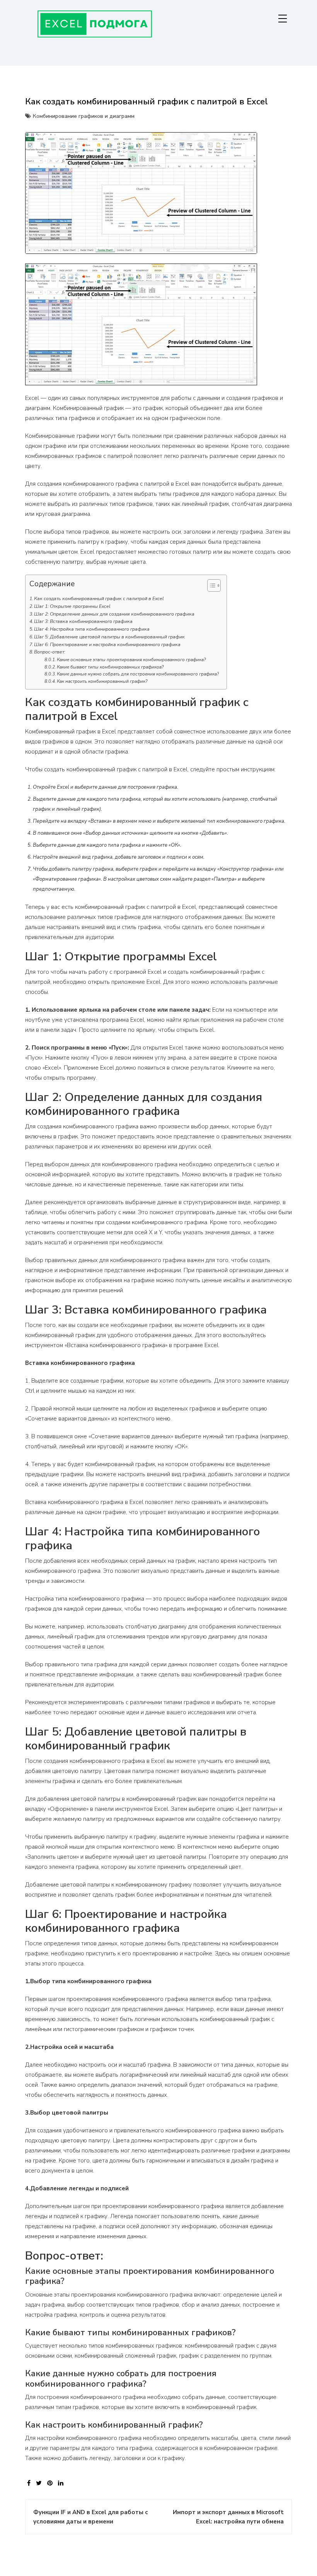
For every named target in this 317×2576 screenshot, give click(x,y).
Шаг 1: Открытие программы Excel (72, 606)
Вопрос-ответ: (50, 652)
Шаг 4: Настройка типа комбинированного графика (92, 629)
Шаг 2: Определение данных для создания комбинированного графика (114, 614)
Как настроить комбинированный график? (102, 681)
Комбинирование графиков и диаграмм (84, 116)
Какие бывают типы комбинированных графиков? (110, 667)
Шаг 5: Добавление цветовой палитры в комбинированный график (109, 637)
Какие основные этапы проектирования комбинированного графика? (131, 660)
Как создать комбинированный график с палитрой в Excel (99, 599)
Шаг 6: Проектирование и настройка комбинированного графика (107, 645)
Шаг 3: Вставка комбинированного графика (83, 621)
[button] (210, 587)
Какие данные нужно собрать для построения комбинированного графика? (138, 674)
